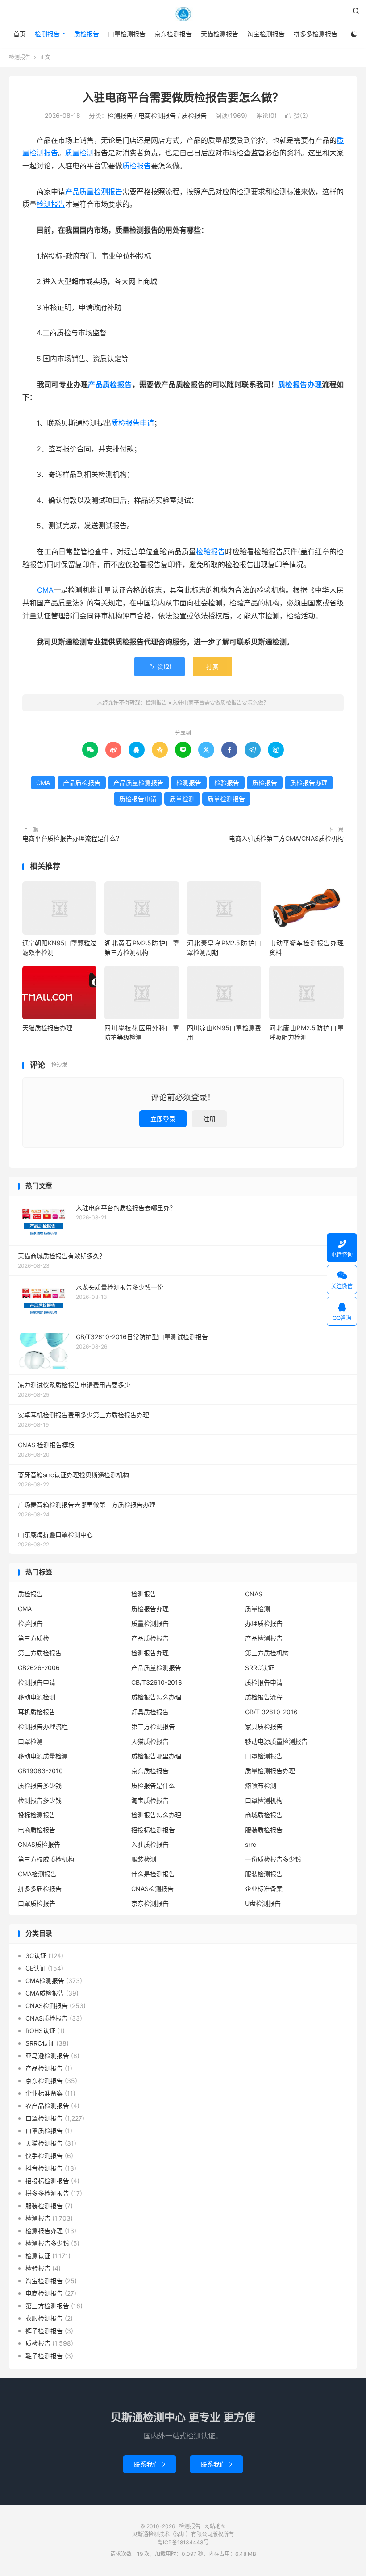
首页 (20, 34)
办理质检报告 (264, 1623)
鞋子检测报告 (44, 2356)
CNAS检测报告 (152, 1889)
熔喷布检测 (261, 1785)
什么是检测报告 (153, 1874)
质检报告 (87, 34)
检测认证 (38, 2256)
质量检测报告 (226, 799)
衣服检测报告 (44, 2318)
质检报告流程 (264, 1697)
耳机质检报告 (37, 1712)
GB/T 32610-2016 (271, 1712)
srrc (251, 1844)
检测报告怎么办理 (156, 1815)
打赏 (212, 666)
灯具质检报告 (150, 1712)
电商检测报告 (157, 115)
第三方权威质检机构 (46, 1859)
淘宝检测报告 (266, 34)
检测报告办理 (150, 1653)
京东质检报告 (150, 1771)
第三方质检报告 (40, 1653)
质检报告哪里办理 (156, 1756)
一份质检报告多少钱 (273, 1859)
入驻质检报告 (150, 1844)
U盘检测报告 (263, 1903)
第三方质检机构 (267, 1653)
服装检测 (144, 1859)
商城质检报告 (264, 1815)
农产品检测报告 (47, 2106)
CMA (45, 590)
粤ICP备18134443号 (183, 2542)
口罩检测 (30, 1741)
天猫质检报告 (150, 1741)
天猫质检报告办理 (47, 1028)
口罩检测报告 (127, 34)
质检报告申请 (133, 423)
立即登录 (163, 1119)
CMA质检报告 (45, 1993)
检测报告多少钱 (40, 1800)
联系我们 (150, 2464)
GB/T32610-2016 (157, 1682)
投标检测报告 (37, 1815)
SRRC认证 (260, 1668)
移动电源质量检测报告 (276, 1741)
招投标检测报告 (153, 1830)
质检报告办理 (300, 384)
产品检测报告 (264, 1638)
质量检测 (79, 153)
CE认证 (36, 1968)
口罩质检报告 (37, 1903)
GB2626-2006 (39, 1668)
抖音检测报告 (44, 2168)
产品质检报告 (110, 384)
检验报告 (210, 551)
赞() (297, 115)
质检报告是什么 (153, 1785)
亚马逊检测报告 (47, 2056)
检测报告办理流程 (43, 1726)
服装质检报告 (264, 1830)
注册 (209, 1119)
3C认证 (36, 1956)
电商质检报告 (37, 1830)
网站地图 (215, 2526)
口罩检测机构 (264, 1800)
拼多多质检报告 (40, 1889)
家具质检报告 (264, 1726)
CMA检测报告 (37, 1874)
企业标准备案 (264, 1889)
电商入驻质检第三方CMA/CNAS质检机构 (286, 838)
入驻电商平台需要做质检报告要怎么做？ (183, 97)
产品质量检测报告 (94, 192)
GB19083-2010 (40, 1771)
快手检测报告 (44, 2156)
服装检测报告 (264, 1874)
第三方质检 (33, 1638)
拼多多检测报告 (316, 34)
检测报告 (183, 14)
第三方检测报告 (153, 1726)
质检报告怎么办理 (156, 1697)
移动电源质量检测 (43, 1756)
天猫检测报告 (220, 34)
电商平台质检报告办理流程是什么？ (72, 838)
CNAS (254, 1594)
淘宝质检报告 (150, 1800)
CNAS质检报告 (39, 1844)
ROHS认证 (40, 2031)
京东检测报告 (173, 34)
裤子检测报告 (44, 2331)
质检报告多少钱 (40, 1785)
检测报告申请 (37, 1682)
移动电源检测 (37, 1697)
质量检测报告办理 (270, 1771)
